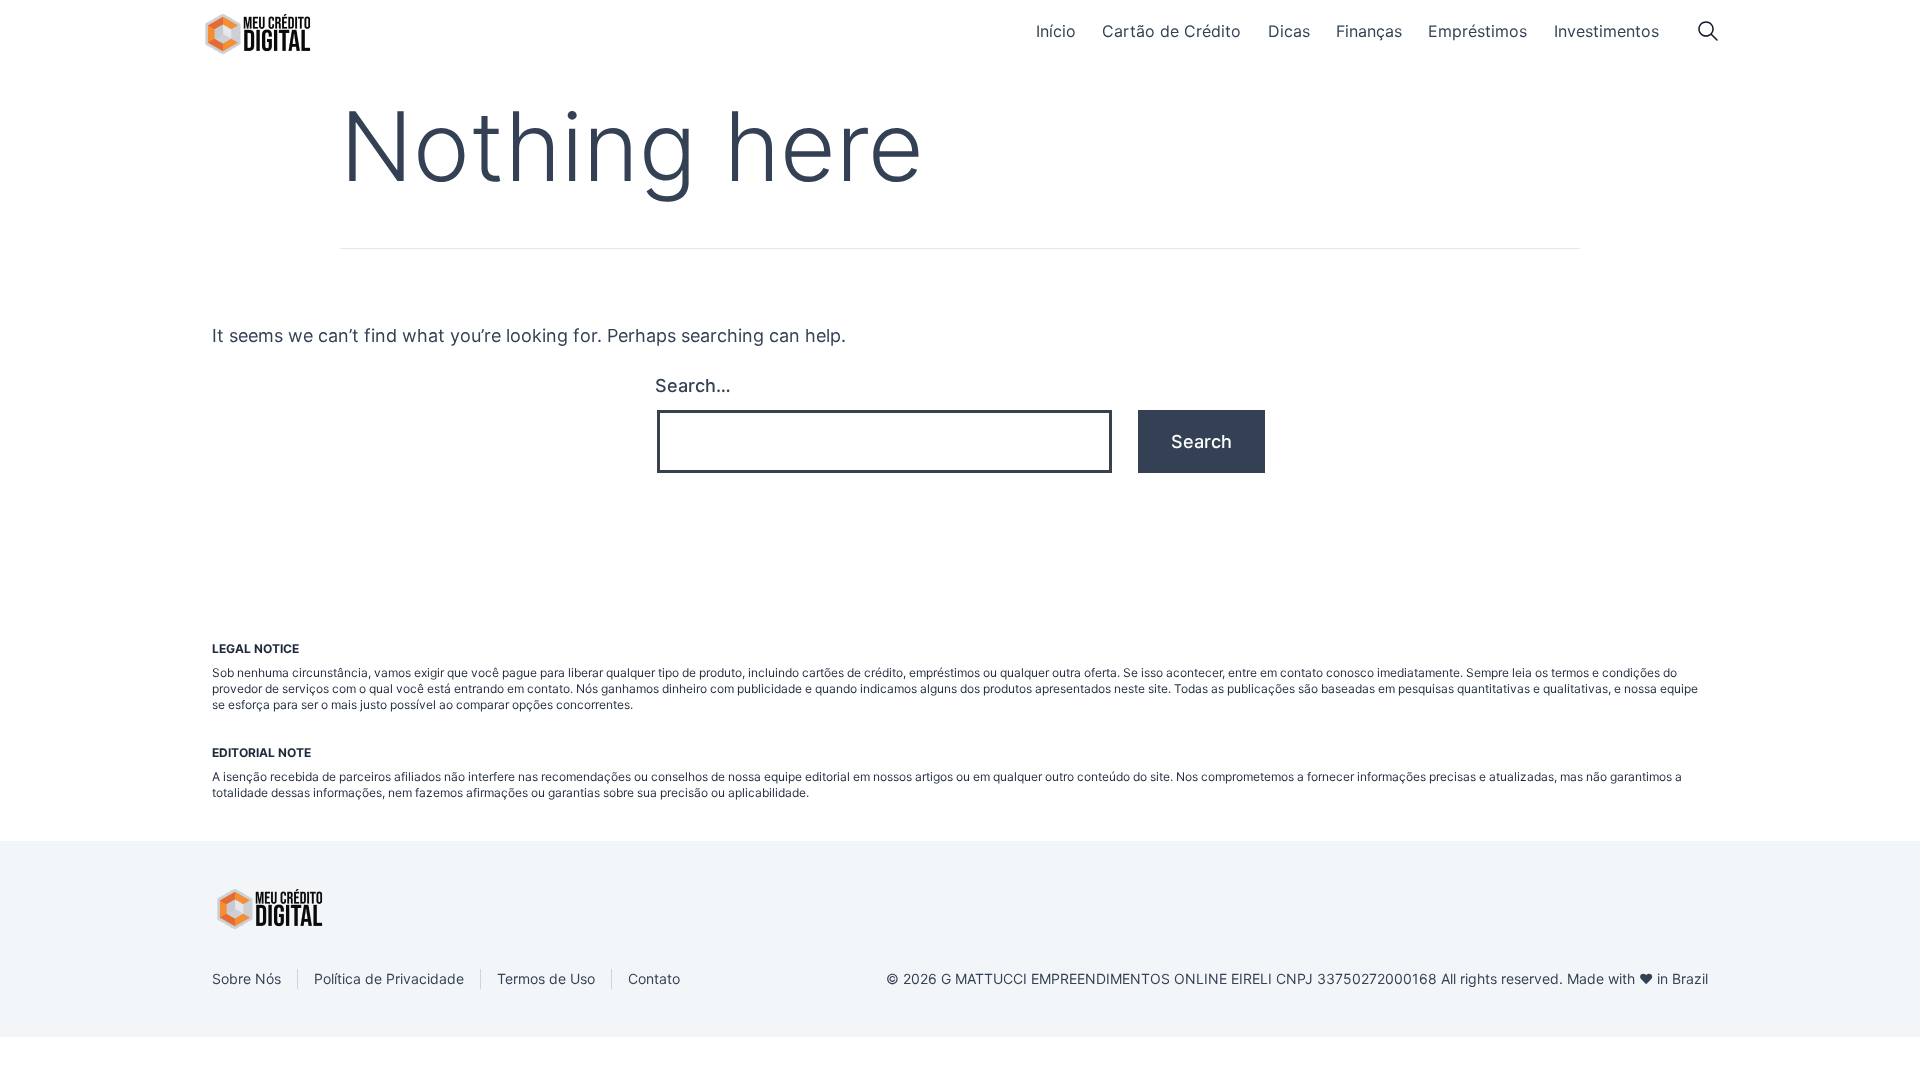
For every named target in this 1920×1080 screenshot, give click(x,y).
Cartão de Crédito (1171, 31)
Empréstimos (1477, 31)
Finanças (1369, 31)
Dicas (1289, 31)
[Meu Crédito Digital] (257, 34)
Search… (693, 385)
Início (1056, 31)
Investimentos (1606, 31)
